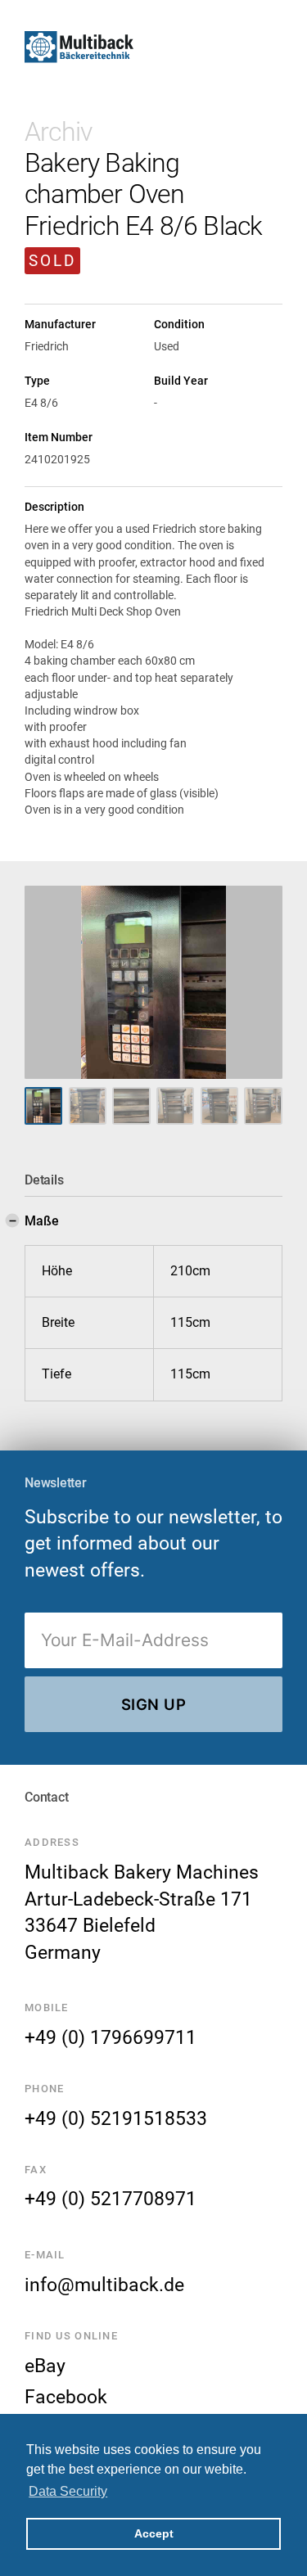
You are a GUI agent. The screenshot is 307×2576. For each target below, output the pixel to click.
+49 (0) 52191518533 (116, 2118)
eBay (45, 2366)
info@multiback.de (104, 2285)
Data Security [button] (68, 2491)
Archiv (58, 132)
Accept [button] (154, 2533)
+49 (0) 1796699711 (111, 2037)
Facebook (66, 2397)
